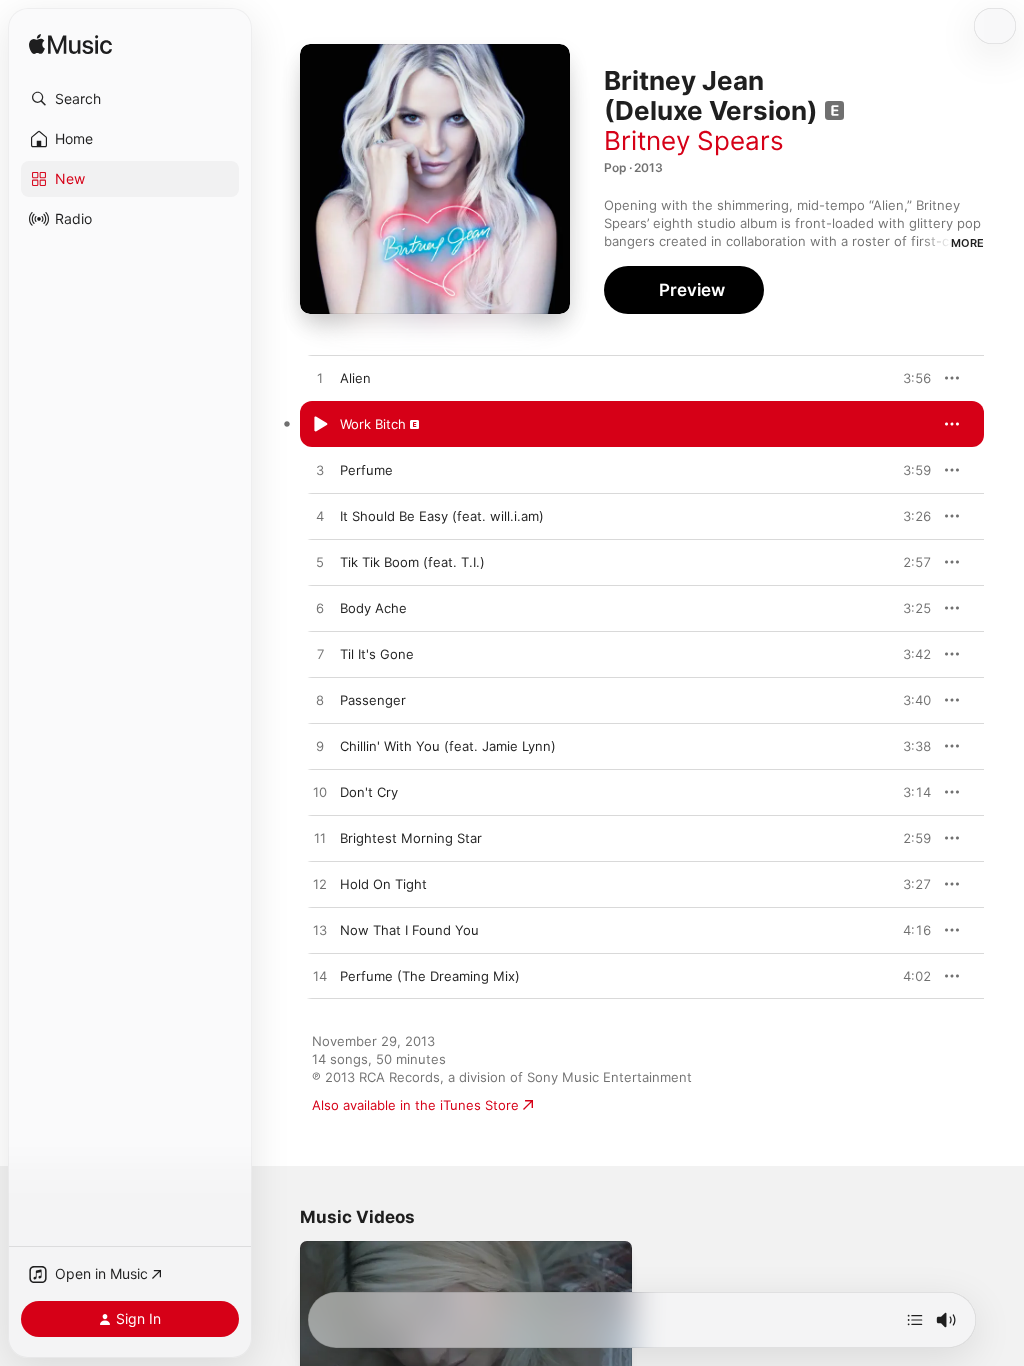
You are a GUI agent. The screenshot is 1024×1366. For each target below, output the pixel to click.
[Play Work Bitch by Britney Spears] (320, 425)
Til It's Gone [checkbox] (377, 654)
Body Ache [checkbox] (373, 608)
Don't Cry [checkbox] (369, 792)
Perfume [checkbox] (366, 470)
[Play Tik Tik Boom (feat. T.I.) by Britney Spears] (320, 563)
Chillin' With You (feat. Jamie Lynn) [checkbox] (448, 746)
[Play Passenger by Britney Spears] (320, 701)
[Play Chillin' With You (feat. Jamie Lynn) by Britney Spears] (320, 747)
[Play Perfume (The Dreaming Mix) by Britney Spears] (320, 977)
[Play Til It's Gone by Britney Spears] (320, 655)
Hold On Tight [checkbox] (383, 884)
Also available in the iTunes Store (415, 1105)
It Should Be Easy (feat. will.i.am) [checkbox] (442, 516)
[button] (130, 99)
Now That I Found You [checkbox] (409, 930)
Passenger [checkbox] (373, 700)
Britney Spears (694, 140)
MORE (967, 243)
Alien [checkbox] (355, 378)
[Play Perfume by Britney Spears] (320, 471)
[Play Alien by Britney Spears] (320, 379)
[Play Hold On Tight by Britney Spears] (320, 885)
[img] (70, 45)
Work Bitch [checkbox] (373, 424)
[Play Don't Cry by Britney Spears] (320, 793)
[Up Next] (915, 1320)
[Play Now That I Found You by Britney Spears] (320, 931)
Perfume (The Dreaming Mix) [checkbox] (430, 976)
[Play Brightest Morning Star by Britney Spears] (320, 839)
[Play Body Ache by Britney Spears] (320, 609)
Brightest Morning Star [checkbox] (411, 838)
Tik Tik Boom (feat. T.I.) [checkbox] (412, 562)
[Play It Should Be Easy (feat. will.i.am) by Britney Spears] (320, 517)
